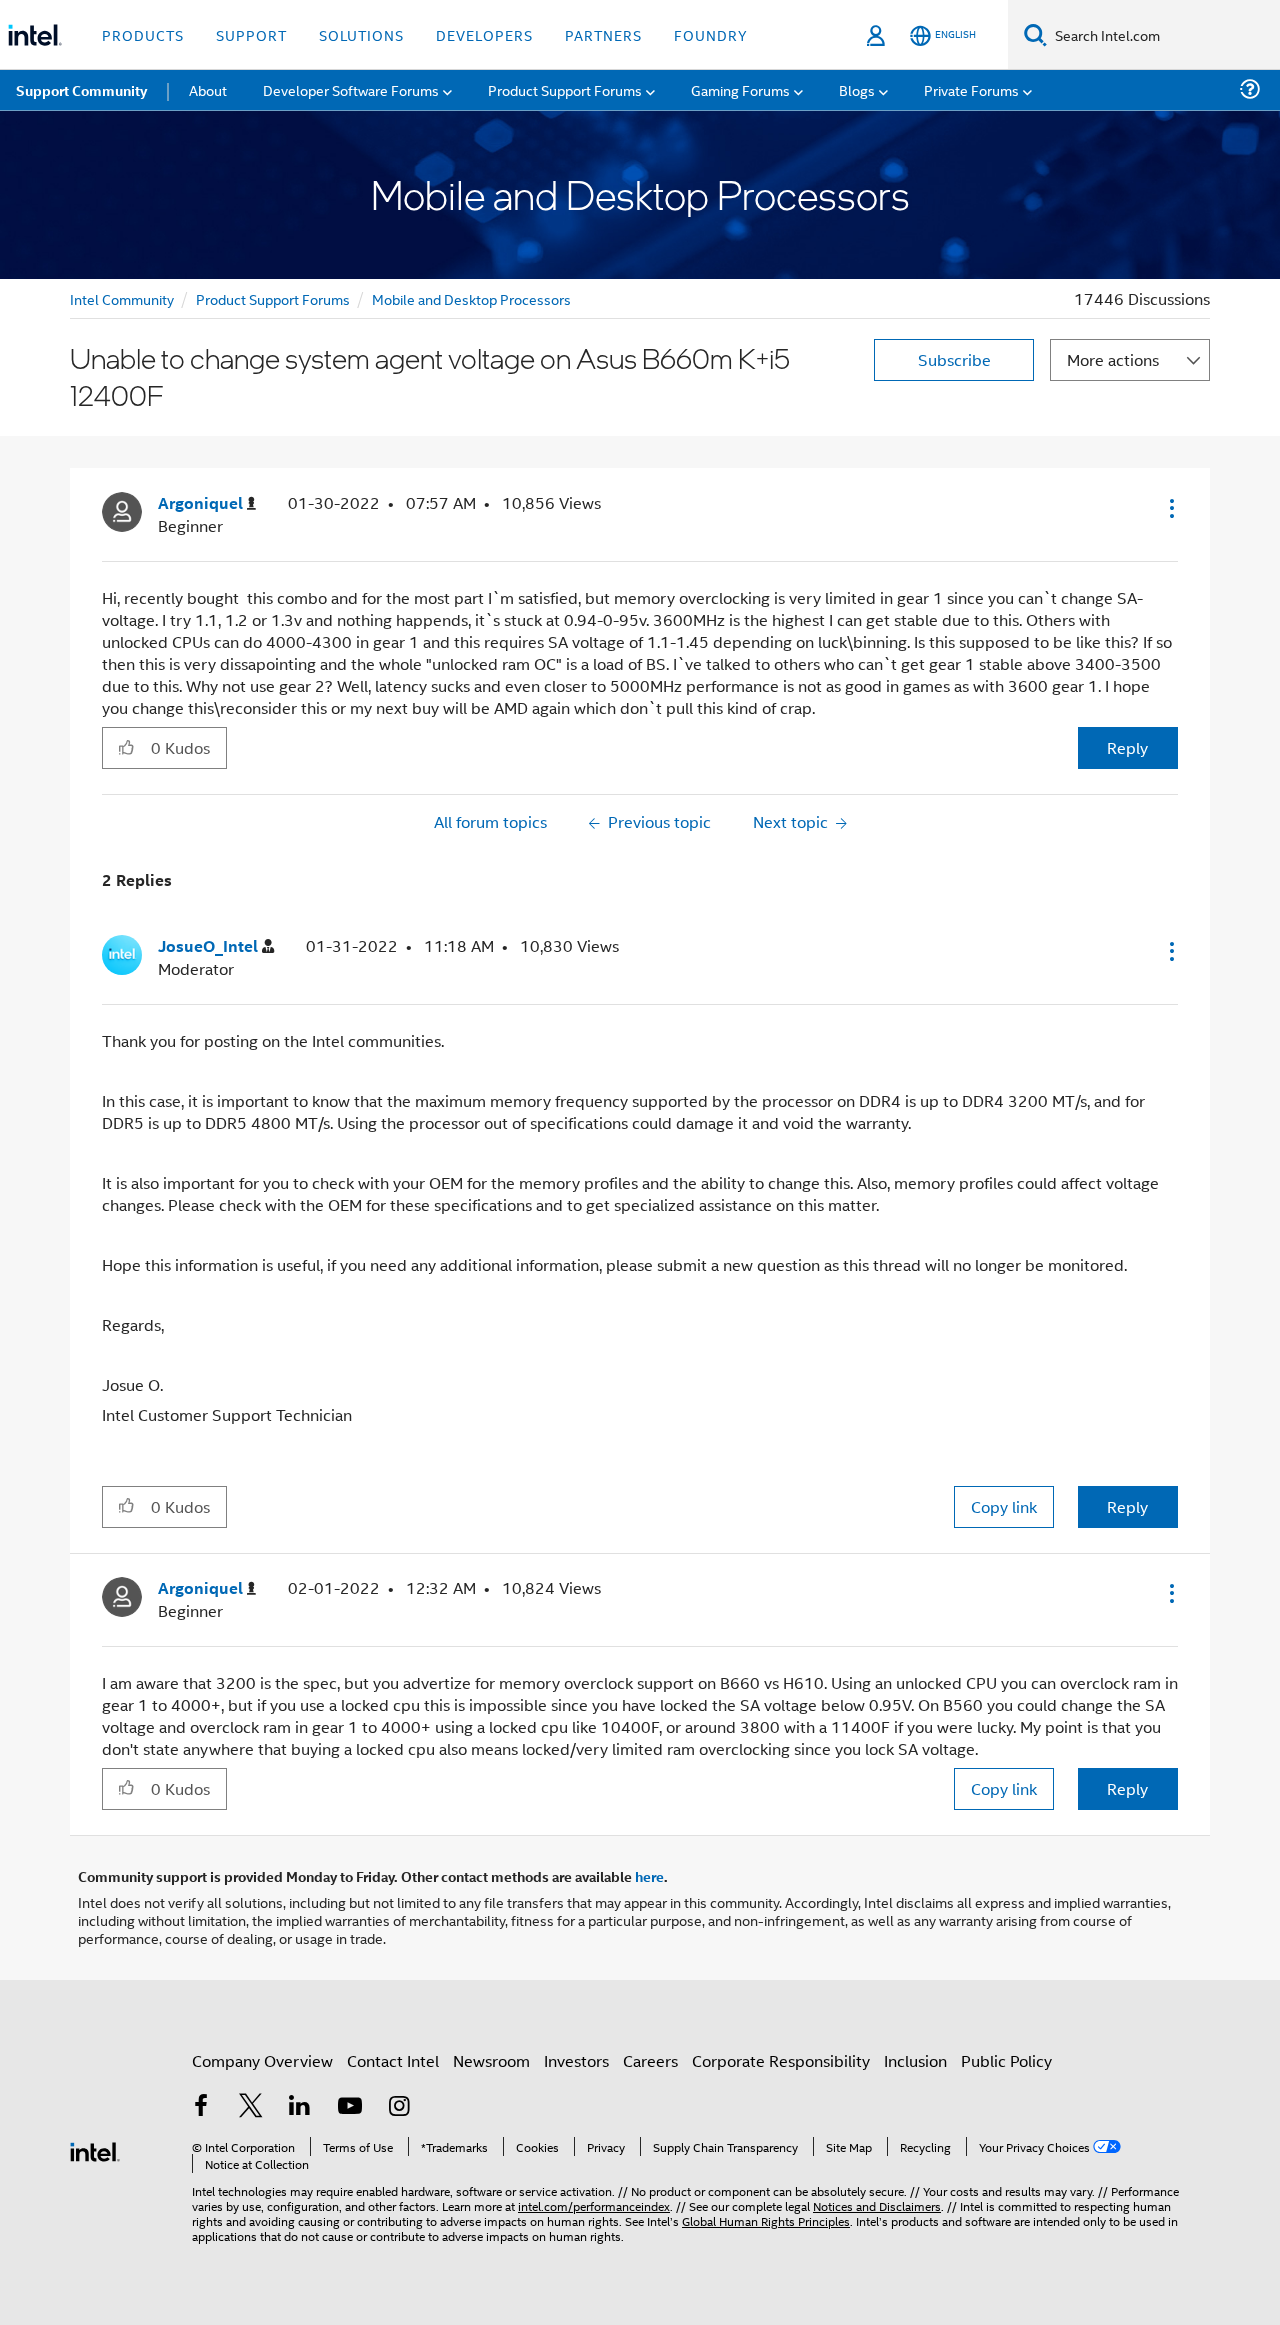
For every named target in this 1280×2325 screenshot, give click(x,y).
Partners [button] (603, 34)
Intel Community (122, 298)
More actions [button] (1113, 359)
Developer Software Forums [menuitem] (351, 89)
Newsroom (491, 2060)
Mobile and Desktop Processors (471, 298)
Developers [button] (484, 34)
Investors (576, 2060)
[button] (1170, 508)
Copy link (1004, 1506)
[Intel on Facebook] (201, 2107)
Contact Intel (393, 2060)
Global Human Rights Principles (766, 2220)
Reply (1127, 747)
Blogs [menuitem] (857, 89)
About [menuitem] (208, 89)
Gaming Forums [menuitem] (740, 89)
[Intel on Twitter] (251, 2107)
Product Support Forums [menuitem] (565, 89)
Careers (650, 2060)
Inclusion (915, 2060)
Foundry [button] (711, 34)
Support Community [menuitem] (81, 90)
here (649, 1876)
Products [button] (143, 34)
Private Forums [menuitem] (971, 89)
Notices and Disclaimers (877, 2205)
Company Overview (262, 2060)
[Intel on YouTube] (350, 2107)
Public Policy (1006, 2060)
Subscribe (954, 359)
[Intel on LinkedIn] (300, 2107)
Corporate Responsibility (781, 2060)
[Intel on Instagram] (399, 2107)
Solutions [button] (361, 34)
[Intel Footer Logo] (95, 2149)
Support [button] (251, 34)
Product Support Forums (273, 298)
